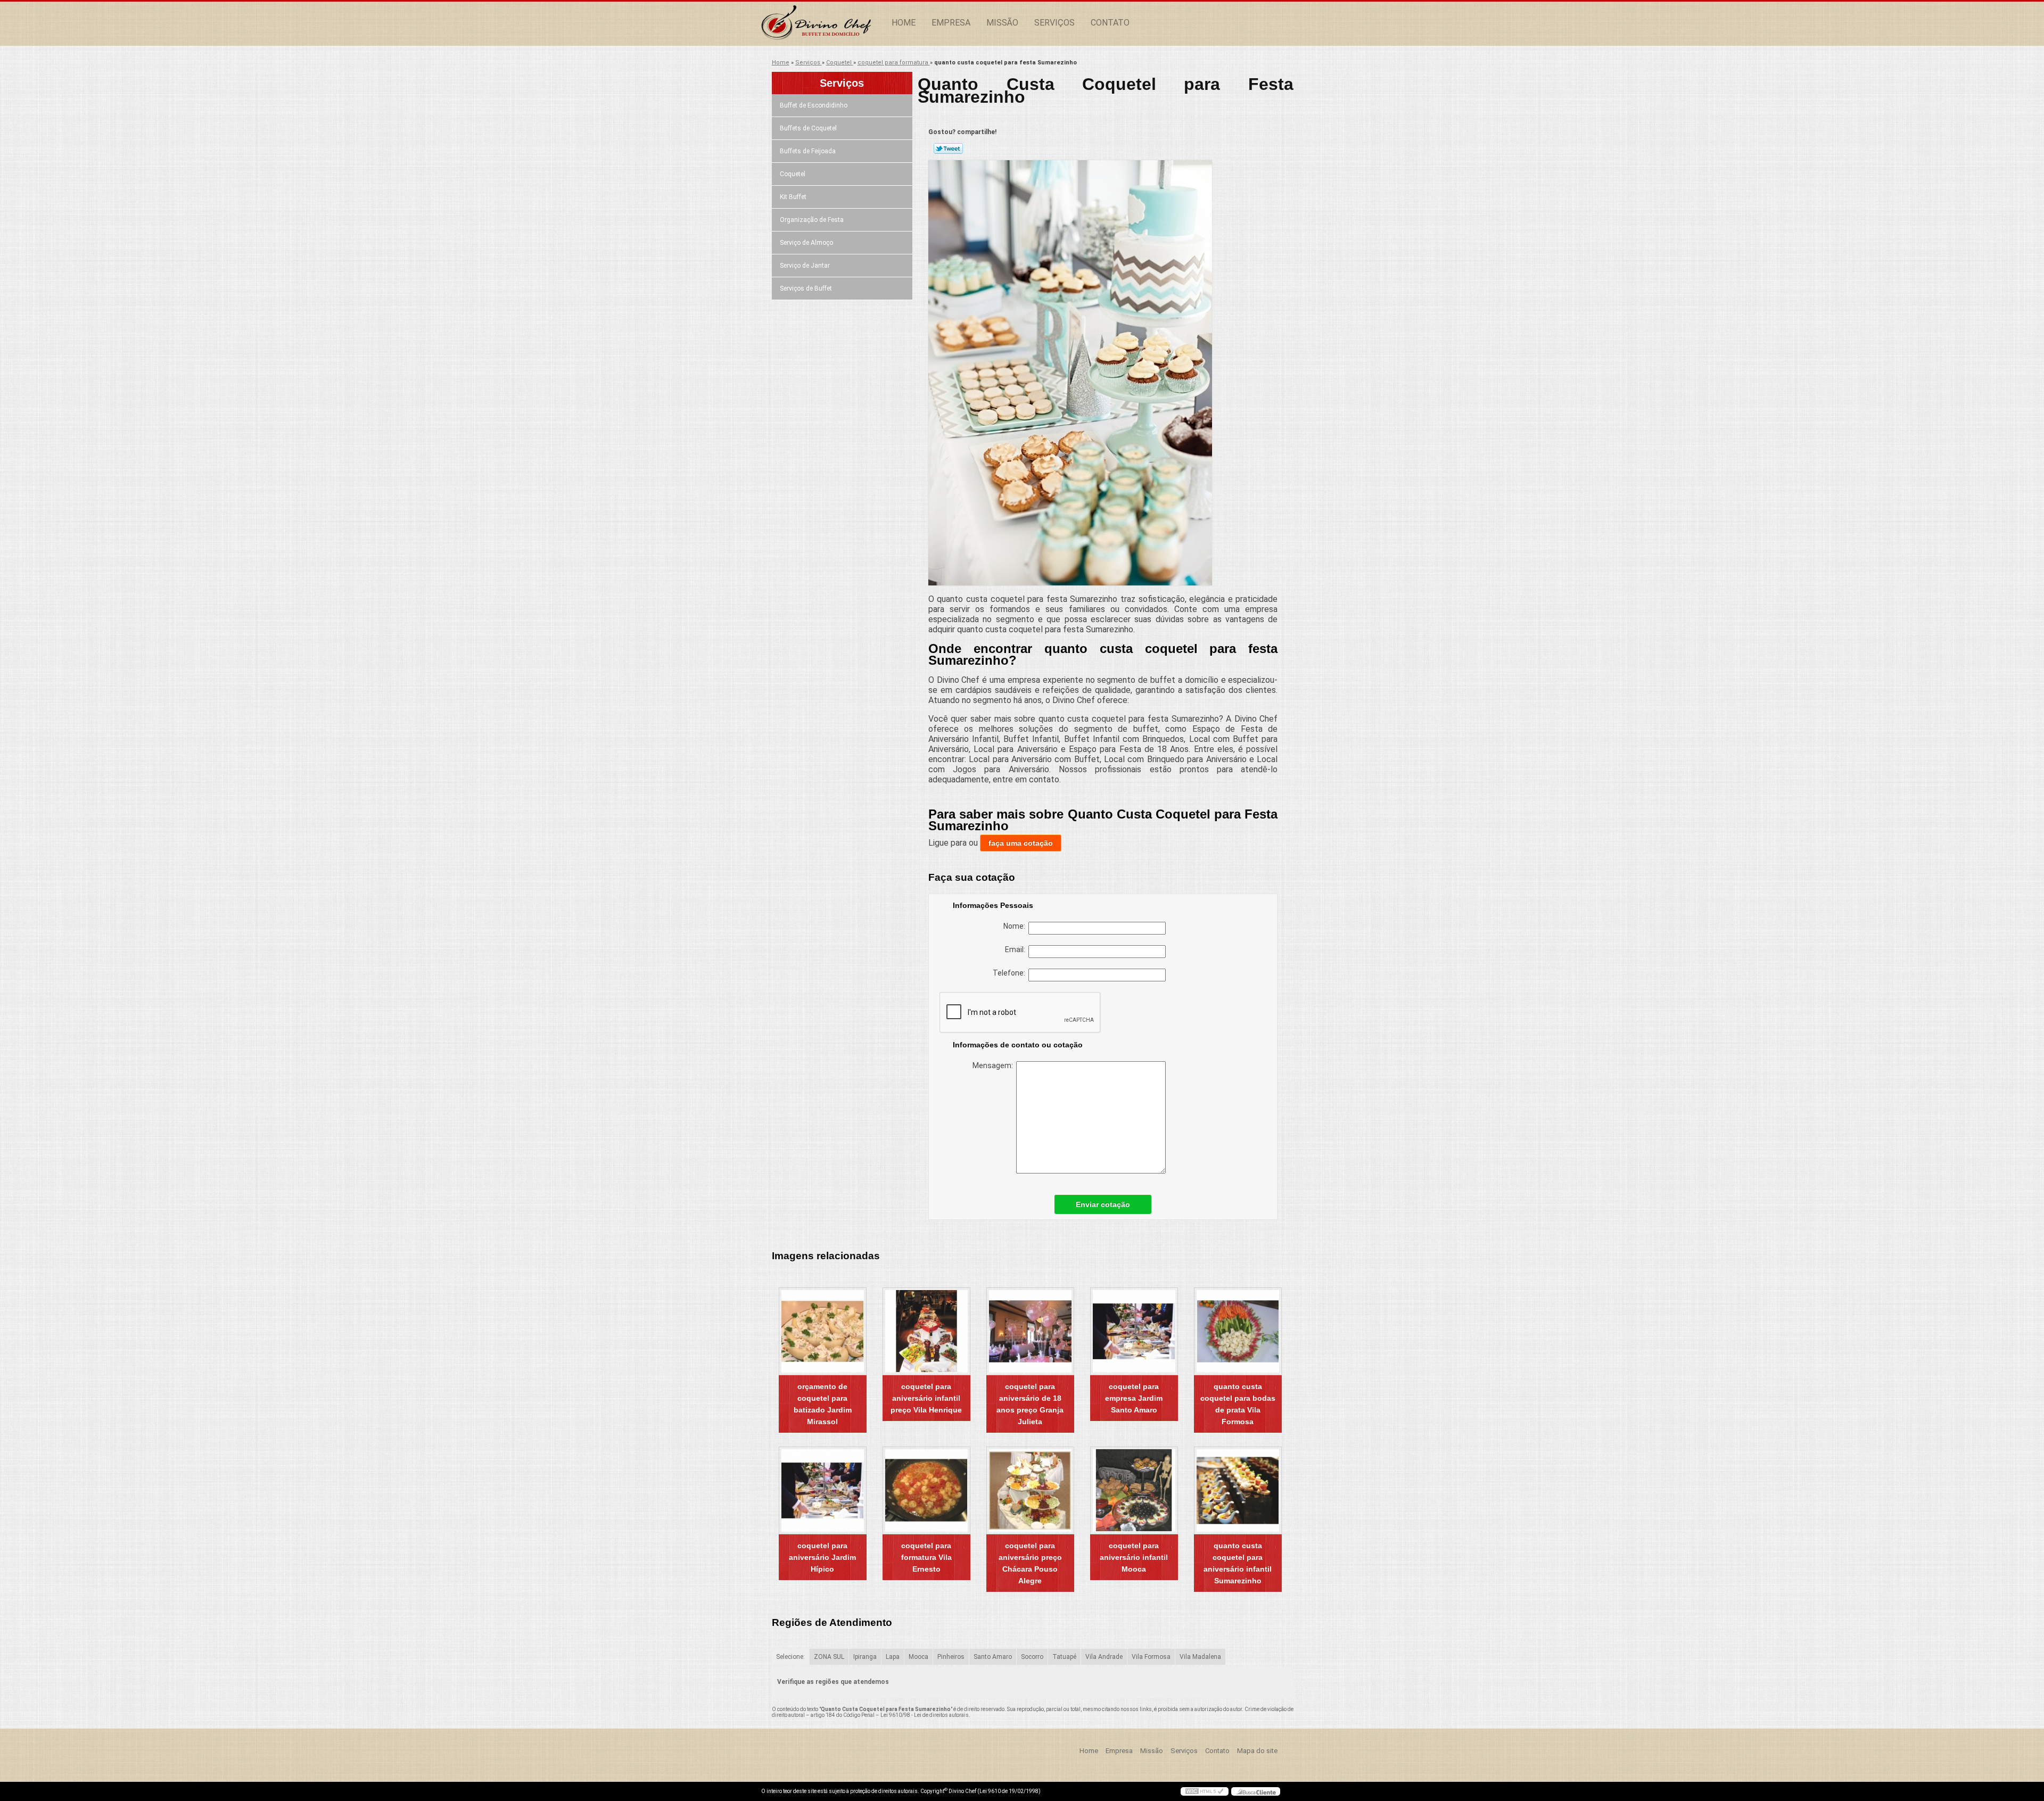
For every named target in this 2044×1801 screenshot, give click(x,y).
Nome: (1016, 926)
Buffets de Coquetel (808, 128)
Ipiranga (865, 1657)
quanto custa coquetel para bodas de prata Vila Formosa (1238, 1404)
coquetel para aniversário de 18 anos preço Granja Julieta (1030, 1404)
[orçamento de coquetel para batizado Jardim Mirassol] (823, 1331)
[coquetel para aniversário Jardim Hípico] (823, 1490)
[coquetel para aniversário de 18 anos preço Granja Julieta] (1030, 1331)
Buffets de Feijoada (808, 151)
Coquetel (793, 174)
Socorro (1032, 1657)
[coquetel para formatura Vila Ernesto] (926, 1490)
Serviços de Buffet (806, 288)
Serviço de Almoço (806, 243)
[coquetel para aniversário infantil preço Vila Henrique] (926, 1331)
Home (904, 23)
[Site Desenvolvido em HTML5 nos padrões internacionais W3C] (1205, 1791)
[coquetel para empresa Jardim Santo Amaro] (1134, 1331)
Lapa (893, 1657)
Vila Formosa (1151, 1657)
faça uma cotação (1021, 843)
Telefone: (1011, 973)
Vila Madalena (1200, 1657)
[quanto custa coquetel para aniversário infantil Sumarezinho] (1238, 1490)
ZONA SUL (829, 1657)
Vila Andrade (1104, 1657)
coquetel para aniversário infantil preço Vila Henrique (926, 1398)
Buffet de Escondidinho (814, 105)
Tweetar (948, 148)
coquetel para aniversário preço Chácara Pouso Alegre (1030, 1563)
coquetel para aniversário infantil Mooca (1134, 1557)
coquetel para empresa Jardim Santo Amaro (1134, 1398)
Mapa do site (1257, 1751)
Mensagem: (994, 1065)
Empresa (951, 23)
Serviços (1054, 23)
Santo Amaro (993, 1657)
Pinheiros (951, 1657)
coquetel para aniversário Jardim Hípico (822, 1557)
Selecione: (790, 1657)
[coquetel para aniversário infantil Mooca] (1134, 1490)
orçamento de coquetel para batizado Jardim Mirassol (823, 1404)
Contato (1110, 23)
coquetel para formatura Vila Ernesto (926, 1557)
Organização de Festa (812, 220)
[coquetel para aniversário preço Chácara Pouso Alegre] (1030, 1490)
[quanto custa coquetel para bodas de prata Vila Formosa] (1238, 1331)
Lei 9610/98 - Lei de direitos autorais (925, 1715)
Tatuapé (1064, 1657)
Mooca (918, 1657)
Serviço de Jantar (805, 266)
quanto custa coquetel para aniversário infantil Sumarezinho (1238, 1563)
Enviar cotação (1103, 1204)
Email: (1017, 949)
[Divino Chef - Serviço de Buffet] (822, 23)
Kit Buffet (793, 197)
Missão (1002, 23)
